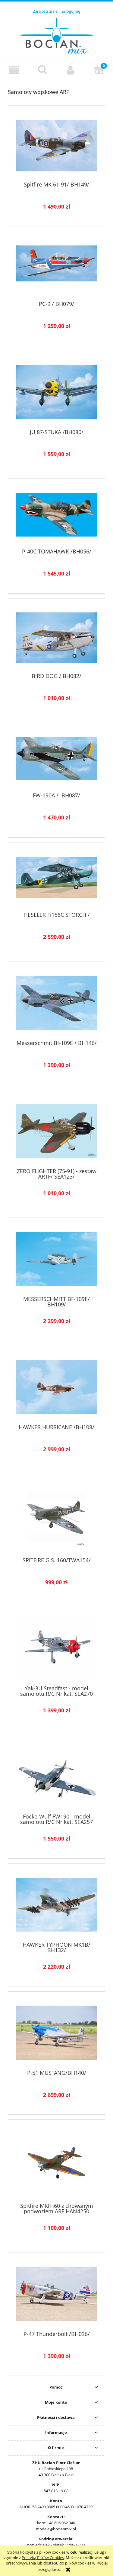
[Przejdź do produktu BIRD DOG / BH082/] (56, 638)
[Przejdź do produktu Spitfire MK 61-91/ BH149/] (56, 146)
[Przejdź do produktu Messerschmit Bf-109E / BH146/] (56, 1003)
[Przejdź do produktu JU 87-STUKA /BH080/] (56, 392)
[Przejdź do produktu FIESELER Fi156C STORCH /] (56, 879)
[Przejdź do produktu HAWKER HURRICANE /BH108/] (56, 1387)
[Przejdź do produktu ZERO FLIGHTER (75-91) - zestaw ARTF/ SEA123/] (56, 1131)
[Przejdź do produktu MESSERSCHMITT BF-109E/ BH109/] (56, 1259)
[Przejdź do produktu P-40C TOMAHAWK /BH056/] (56, 516)
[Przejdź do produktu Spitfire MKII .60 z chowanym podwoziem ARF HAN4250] (56, 2163)
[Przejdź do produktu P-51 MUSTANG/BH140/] (56, 2033)
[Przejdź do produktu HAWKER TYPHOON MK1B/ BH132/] (56, 1905)
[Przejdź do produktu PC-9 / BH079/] (56, 268)
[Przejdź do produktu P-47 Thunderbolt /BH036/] (56, 2294)
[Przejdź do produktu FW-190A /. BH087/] (56, 760)
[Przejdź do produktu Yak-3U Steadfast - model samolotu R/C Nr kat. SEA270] (56, 1648)
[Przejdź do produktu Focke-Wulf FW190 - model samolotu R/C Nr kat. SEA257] (56, 1776)
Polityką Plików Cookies (43, 2558)
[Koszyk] (99, 70)
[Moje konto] (71, 70)
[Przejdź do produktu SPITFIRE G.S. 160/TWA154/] (56, 1518)
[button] (14, 70)
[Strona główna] (57, 35)
